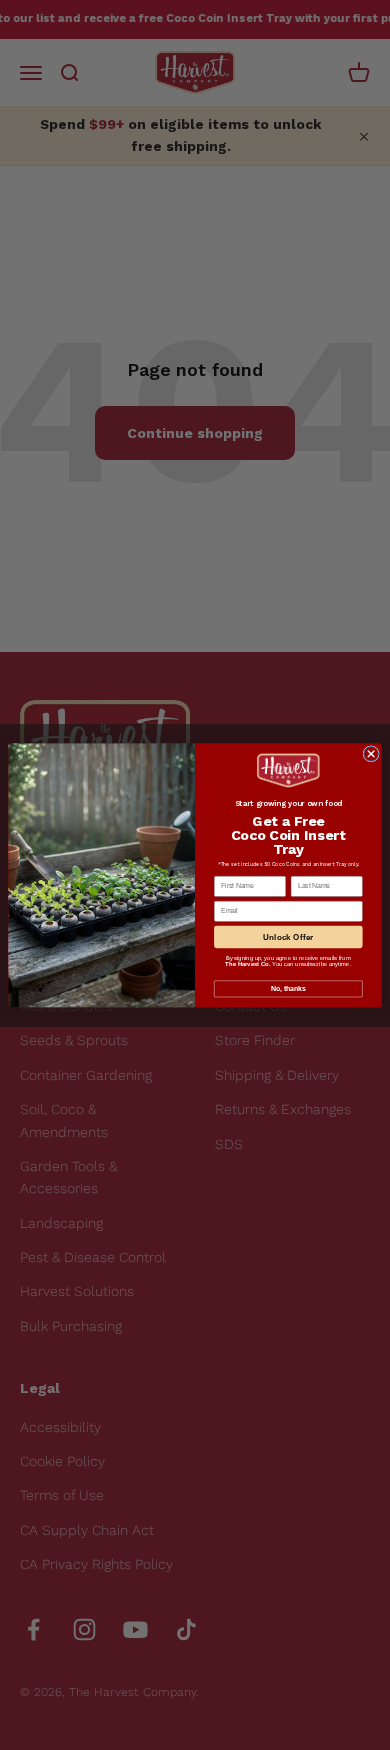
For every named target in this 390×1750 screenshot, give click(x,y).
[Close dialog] (371, 753)
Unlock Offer (288, 936)
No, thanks (288, 988)
